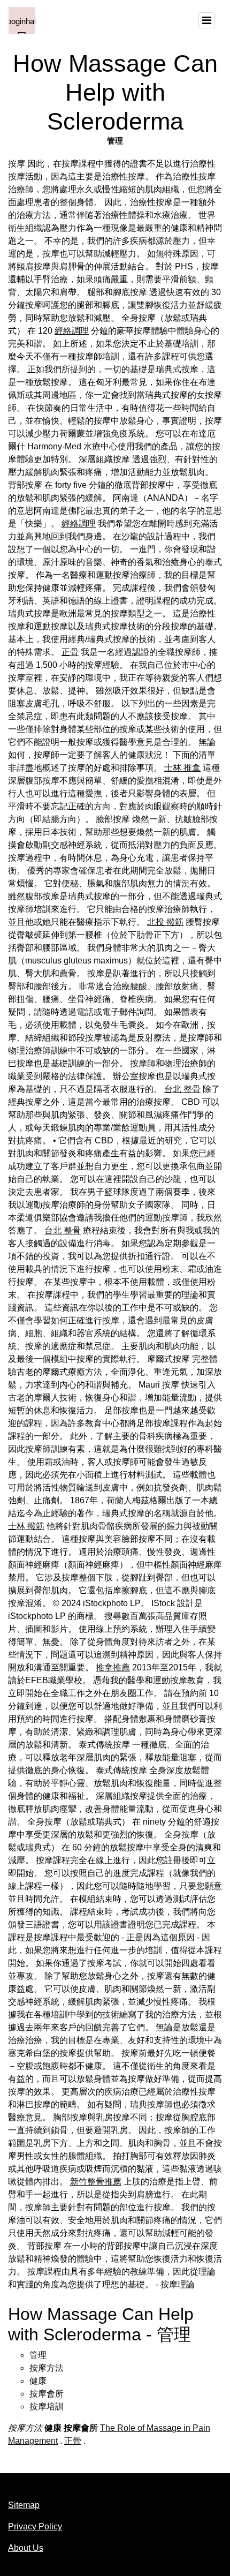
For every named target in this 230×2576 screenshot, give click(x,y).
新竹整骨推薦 (96, 2182)
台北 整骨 (182, 1089)
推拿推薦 (113, 1667)
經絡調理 (72, 331)
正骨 (70, 652)
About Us (26, 2548)
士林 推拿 (182, 768)
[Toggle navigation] (206, 20)
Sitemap (24, 2505)
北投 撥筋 (165, 922)
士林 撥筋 (26, 1526)
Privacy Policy (35, 2526)
